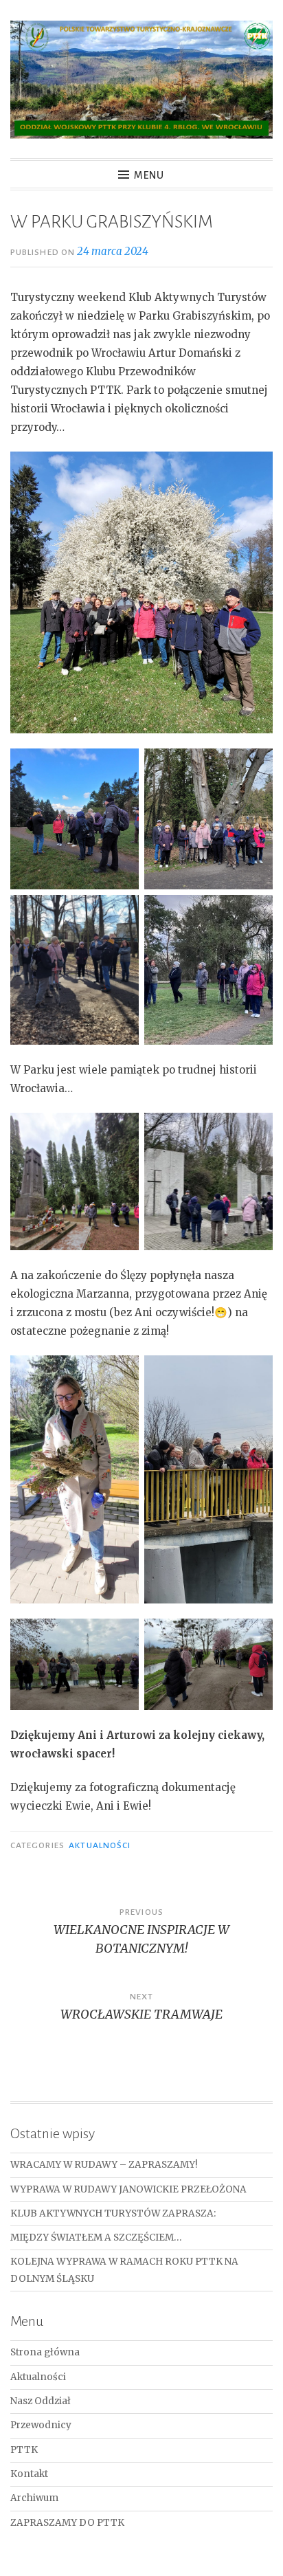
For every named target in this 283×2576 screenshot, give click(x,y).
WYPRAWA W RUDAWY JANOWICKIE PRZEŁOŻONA (128, 2189)
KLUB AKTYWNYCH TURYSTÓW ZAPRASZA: (113, 2213)
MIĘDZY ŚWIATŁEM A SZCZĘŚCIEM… (96, 2238)
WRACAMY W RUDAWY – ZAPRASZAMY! (104, 2165)
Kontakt (29, 2474)
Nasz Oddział (41, 2401)
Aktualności (100, 1845)
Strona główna (45, 2352)
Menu (149, 175)
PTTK (24, 2450)
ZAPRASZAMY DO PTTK (67, 2523)
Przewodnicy (41, 2425)
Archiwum (34, 2498)
